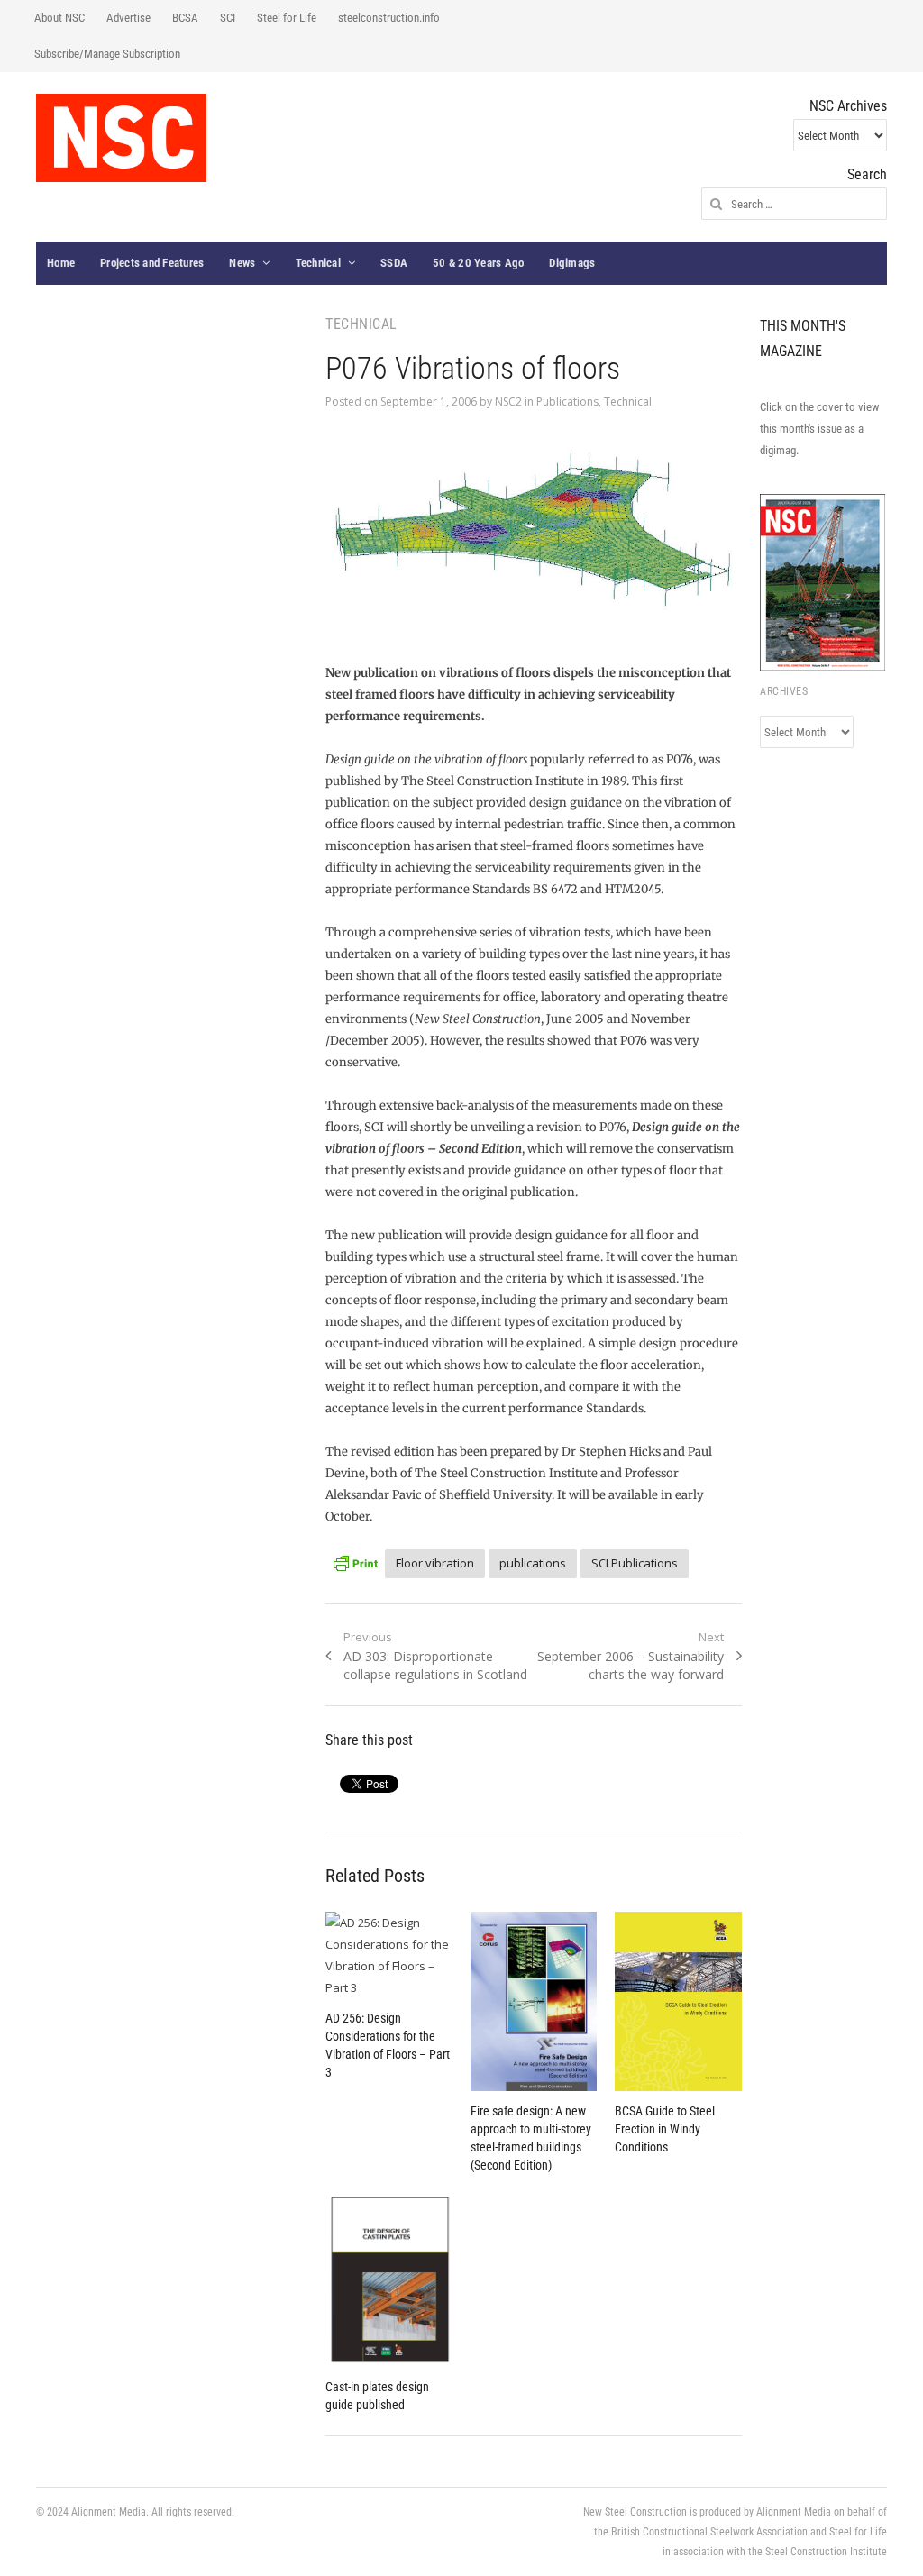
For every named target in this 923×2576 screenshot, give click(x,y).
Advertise (128, 18)
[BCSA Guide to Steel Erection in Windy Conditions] (678, 2001)
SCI (228, 18)
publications (533, 1563)
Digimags (572, 263)
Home (61, 263)
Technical (318, 263)
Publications (567, 402)
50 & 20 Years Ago (478, 263)
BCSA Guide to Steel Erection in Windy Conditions (665, 2129)
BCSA (185, 18)
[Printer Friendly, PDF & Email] (355, 1561)
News (242, 263)
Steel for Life (287, 18)
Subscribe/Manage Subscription (107, 54)
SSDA (394, 263)
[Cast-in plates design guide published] (389, 2279)
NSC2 (508, 402)
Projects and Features (152, 263)
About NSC (59, 18)
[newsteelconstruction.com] (121, 138)
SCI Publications (635, 1563)
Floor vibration (435, 1563)
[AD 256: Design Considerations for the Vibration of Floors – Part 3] (389, 1955)
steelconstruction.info (389, 18)
